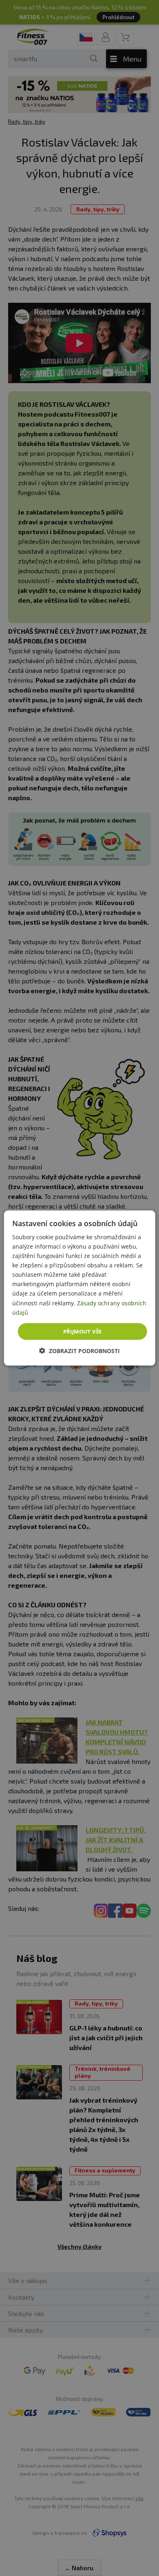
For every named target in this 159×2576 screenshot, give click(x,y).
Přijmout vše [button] (83, 1331)
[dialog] (80, 1288)
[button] (79, 1351)
